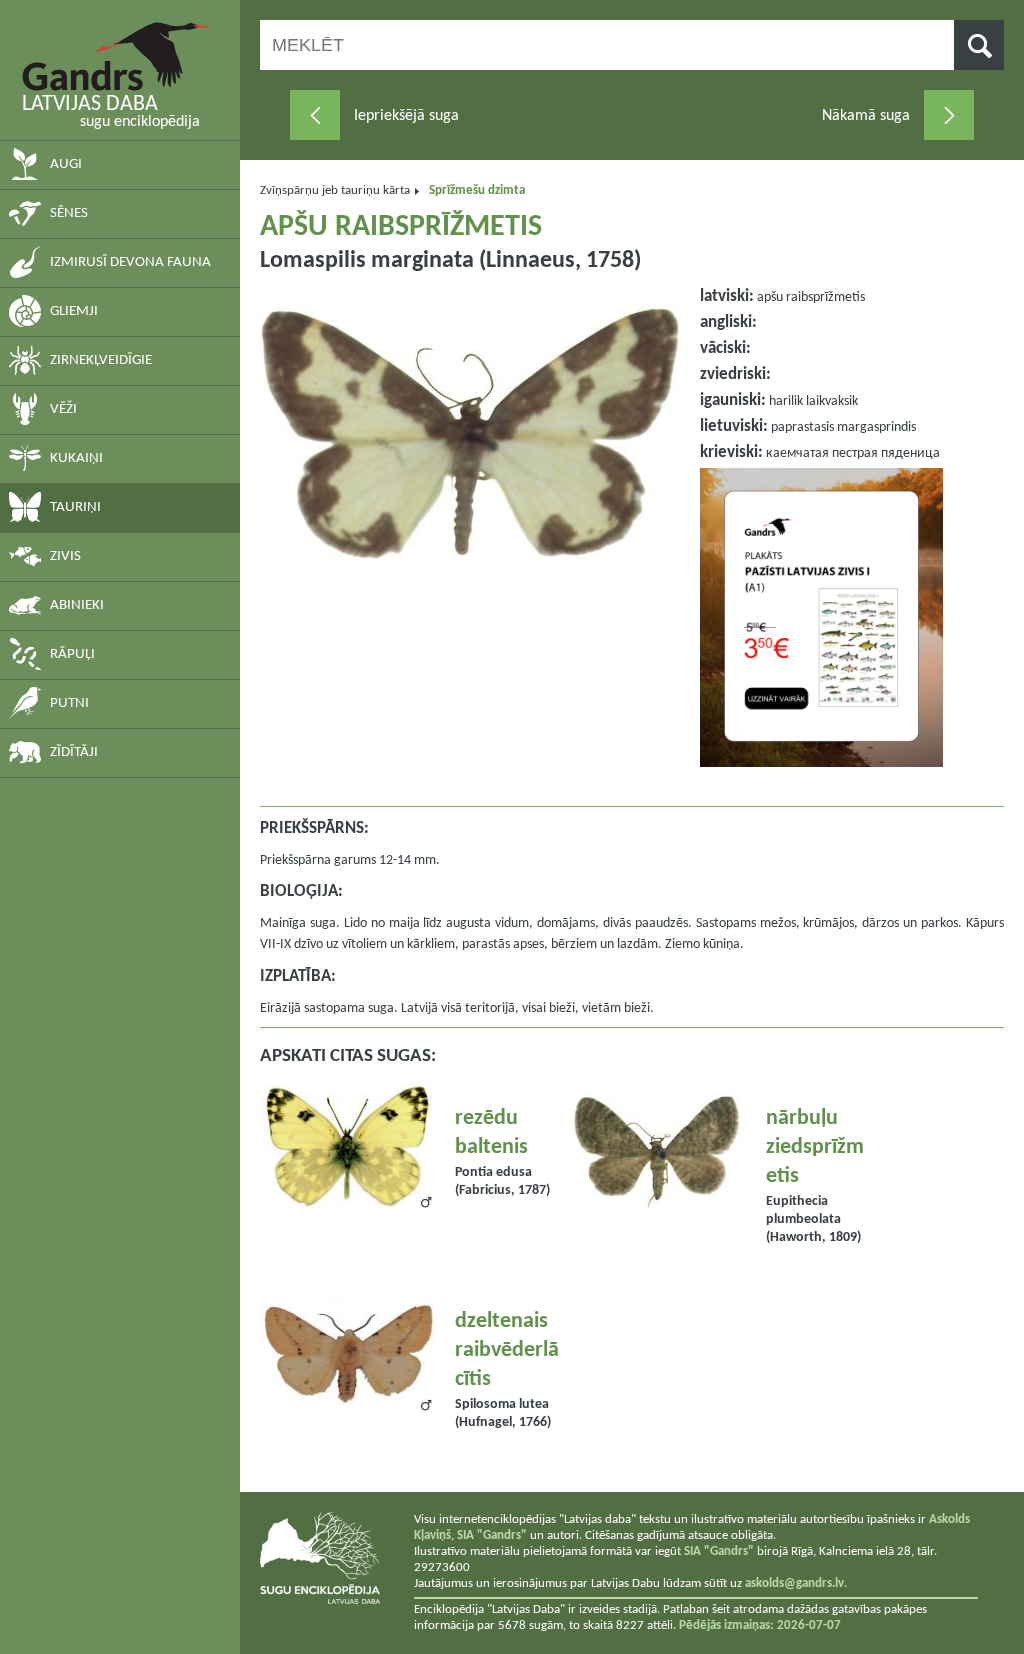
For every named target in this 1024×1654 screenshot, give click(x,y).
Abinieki (77, 605)
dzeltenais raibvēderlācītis (507, 1350)
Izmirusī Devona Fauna (130, 262)
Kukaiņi (76, 458)
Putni (69, 703)
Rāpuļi (72, 654)
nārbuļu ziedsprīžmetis (815, 1147)
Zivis (65, 556)
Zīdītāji (74, 752)
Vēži (63, 409)
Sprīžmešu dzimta (477, 190)
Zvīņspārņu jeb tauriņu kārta (335, 190)
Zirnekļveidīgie (101, 360)
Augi (66, 164)
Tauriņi (75, 507)
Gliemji (74, 311)
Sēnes (69, 213)
